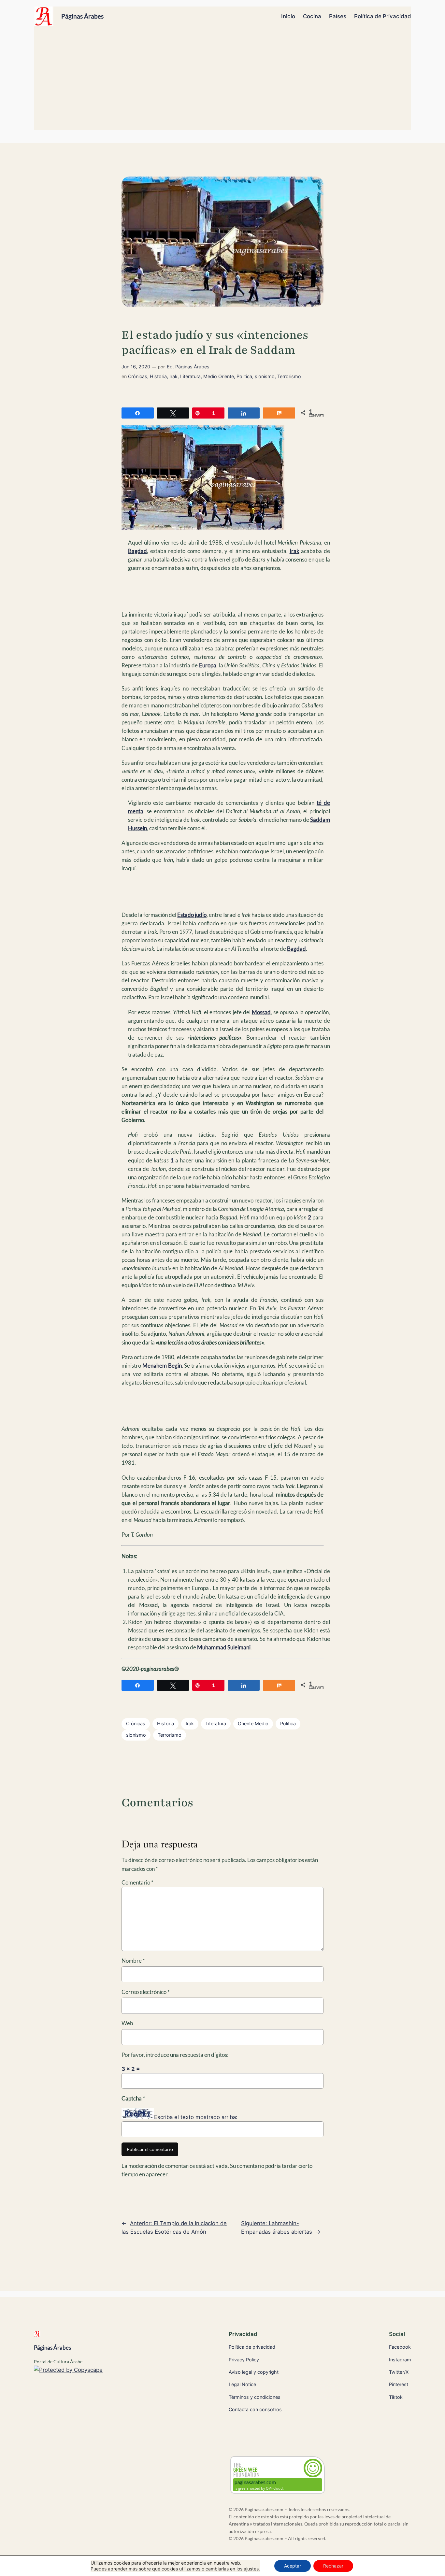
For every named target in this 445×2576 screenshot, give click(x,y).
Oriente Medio (253, 1723)
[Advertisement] (223, 81)
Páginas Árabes (82, 16)
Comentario (137, 1882)
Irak (173, 376)
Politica (244, 376)
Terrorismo (289, 376)
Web (127, 2023)
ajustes (251, 2569)
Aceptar (293, 2566)
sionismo (265, 376)
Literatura (190, 376)
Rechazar (333, 2566)
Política (288, 1723)
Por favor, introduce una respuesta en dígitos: (175, 2055)
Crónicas (138, 376)
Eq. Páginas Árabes (188, 367)
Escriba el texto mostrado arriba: (196, 2117)
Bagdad (137, 551)
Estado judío (192, 915)
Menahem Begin (162, 1366)
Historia (158, 376)
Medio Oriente (219, 376)
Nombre (133, 1961)
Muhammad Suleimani (224, 1647)
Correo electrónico (146, 1992)
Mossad (261, 1012)
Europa (208, 665)
